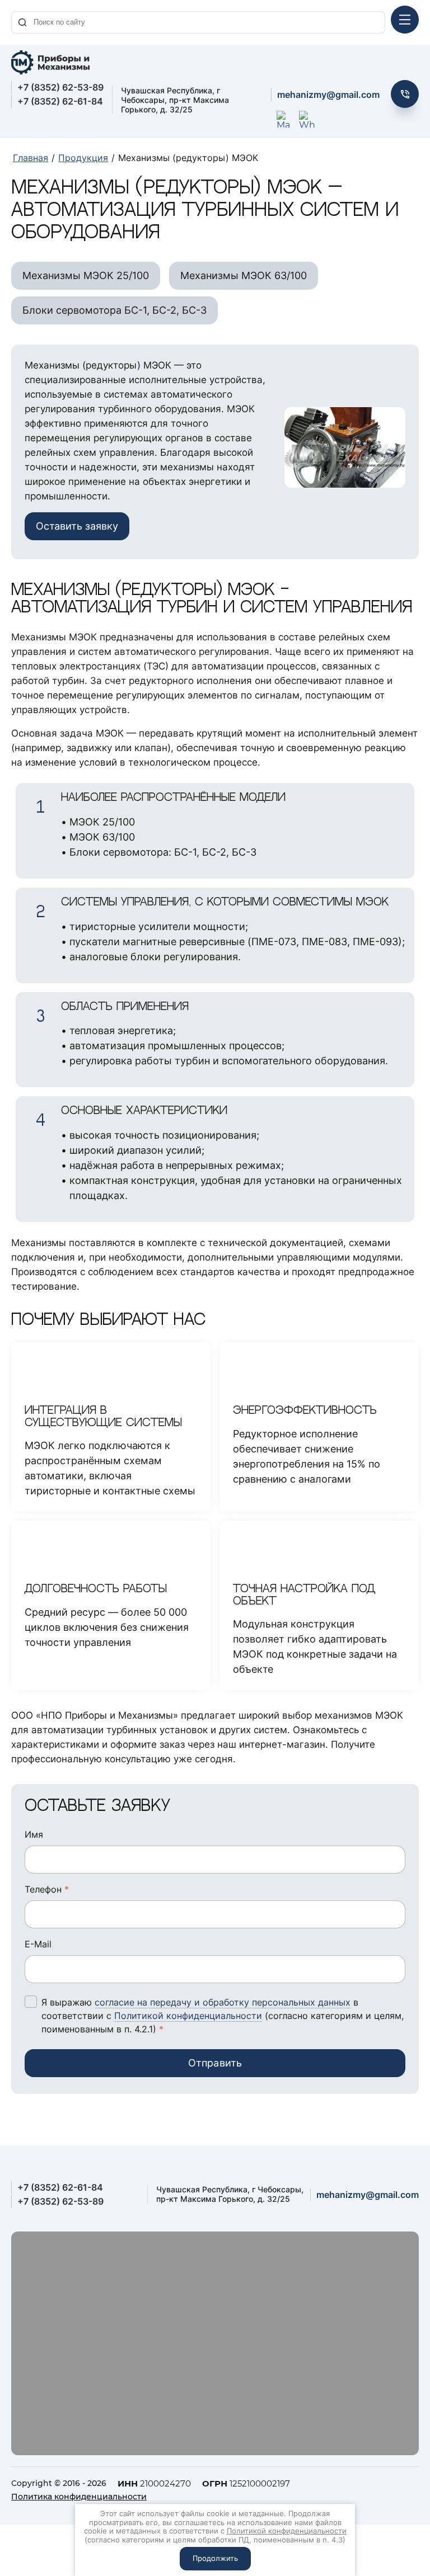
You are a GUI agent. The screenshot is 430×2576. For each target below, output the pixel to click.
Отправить (215, 2063)
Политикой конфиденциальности (188, 2016)
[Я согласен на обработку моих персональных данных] (31, 2002)
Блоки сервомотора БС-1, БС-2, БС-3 (114, 310)
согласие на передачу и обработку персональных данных (223, 2002)
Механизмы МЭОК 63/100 (244, 275)
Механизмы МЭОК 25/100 (86, 275)
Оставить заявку (77, 526)
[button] (405, 94)
